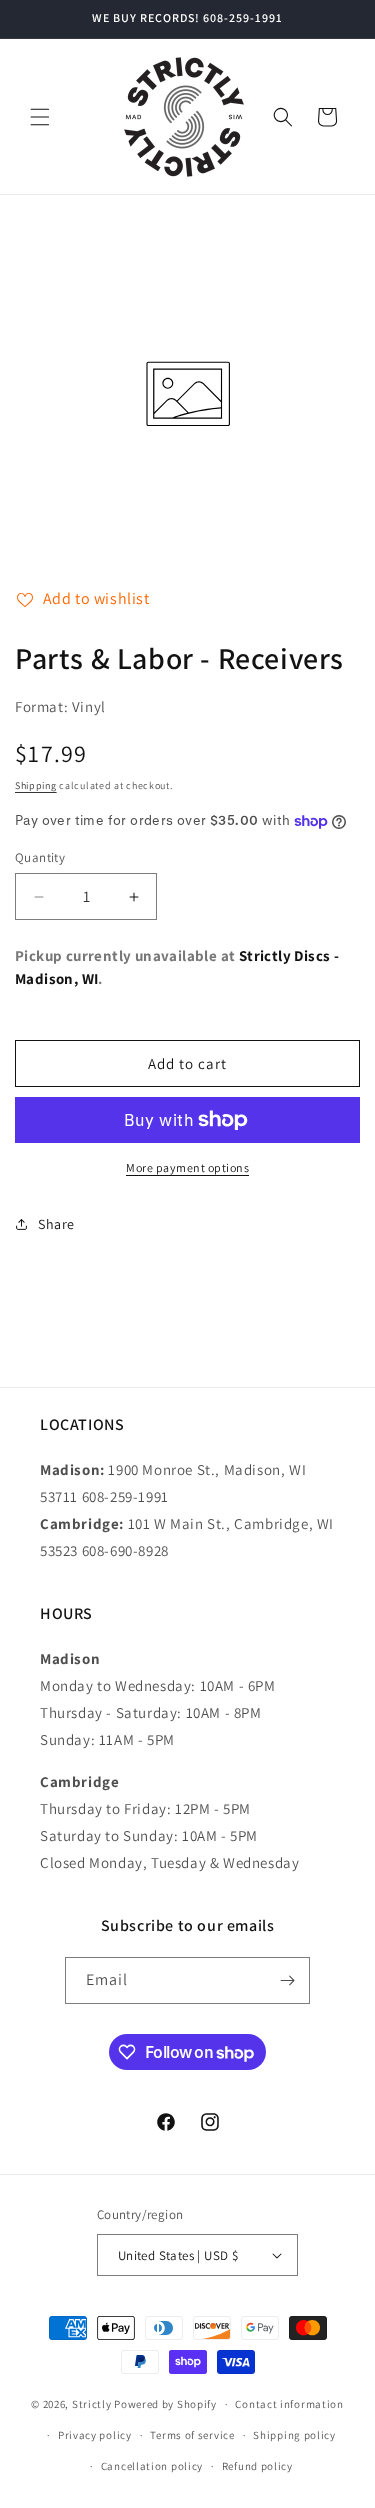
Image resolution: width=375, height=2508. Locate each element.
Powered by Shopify (165, 2404)
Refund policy (257, 2466)
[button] (40, 117)
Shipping (36, 785)
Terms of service (192, 2435)
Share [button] (56, 1224)
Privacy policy (95, 2435)
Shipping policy (294, 2435)
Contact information (289, 2404)
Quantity (40, 857)
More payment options (187, 1167)
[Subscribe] (287, 1980)
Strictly (92, 2404)
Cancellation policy (152, 2466)
